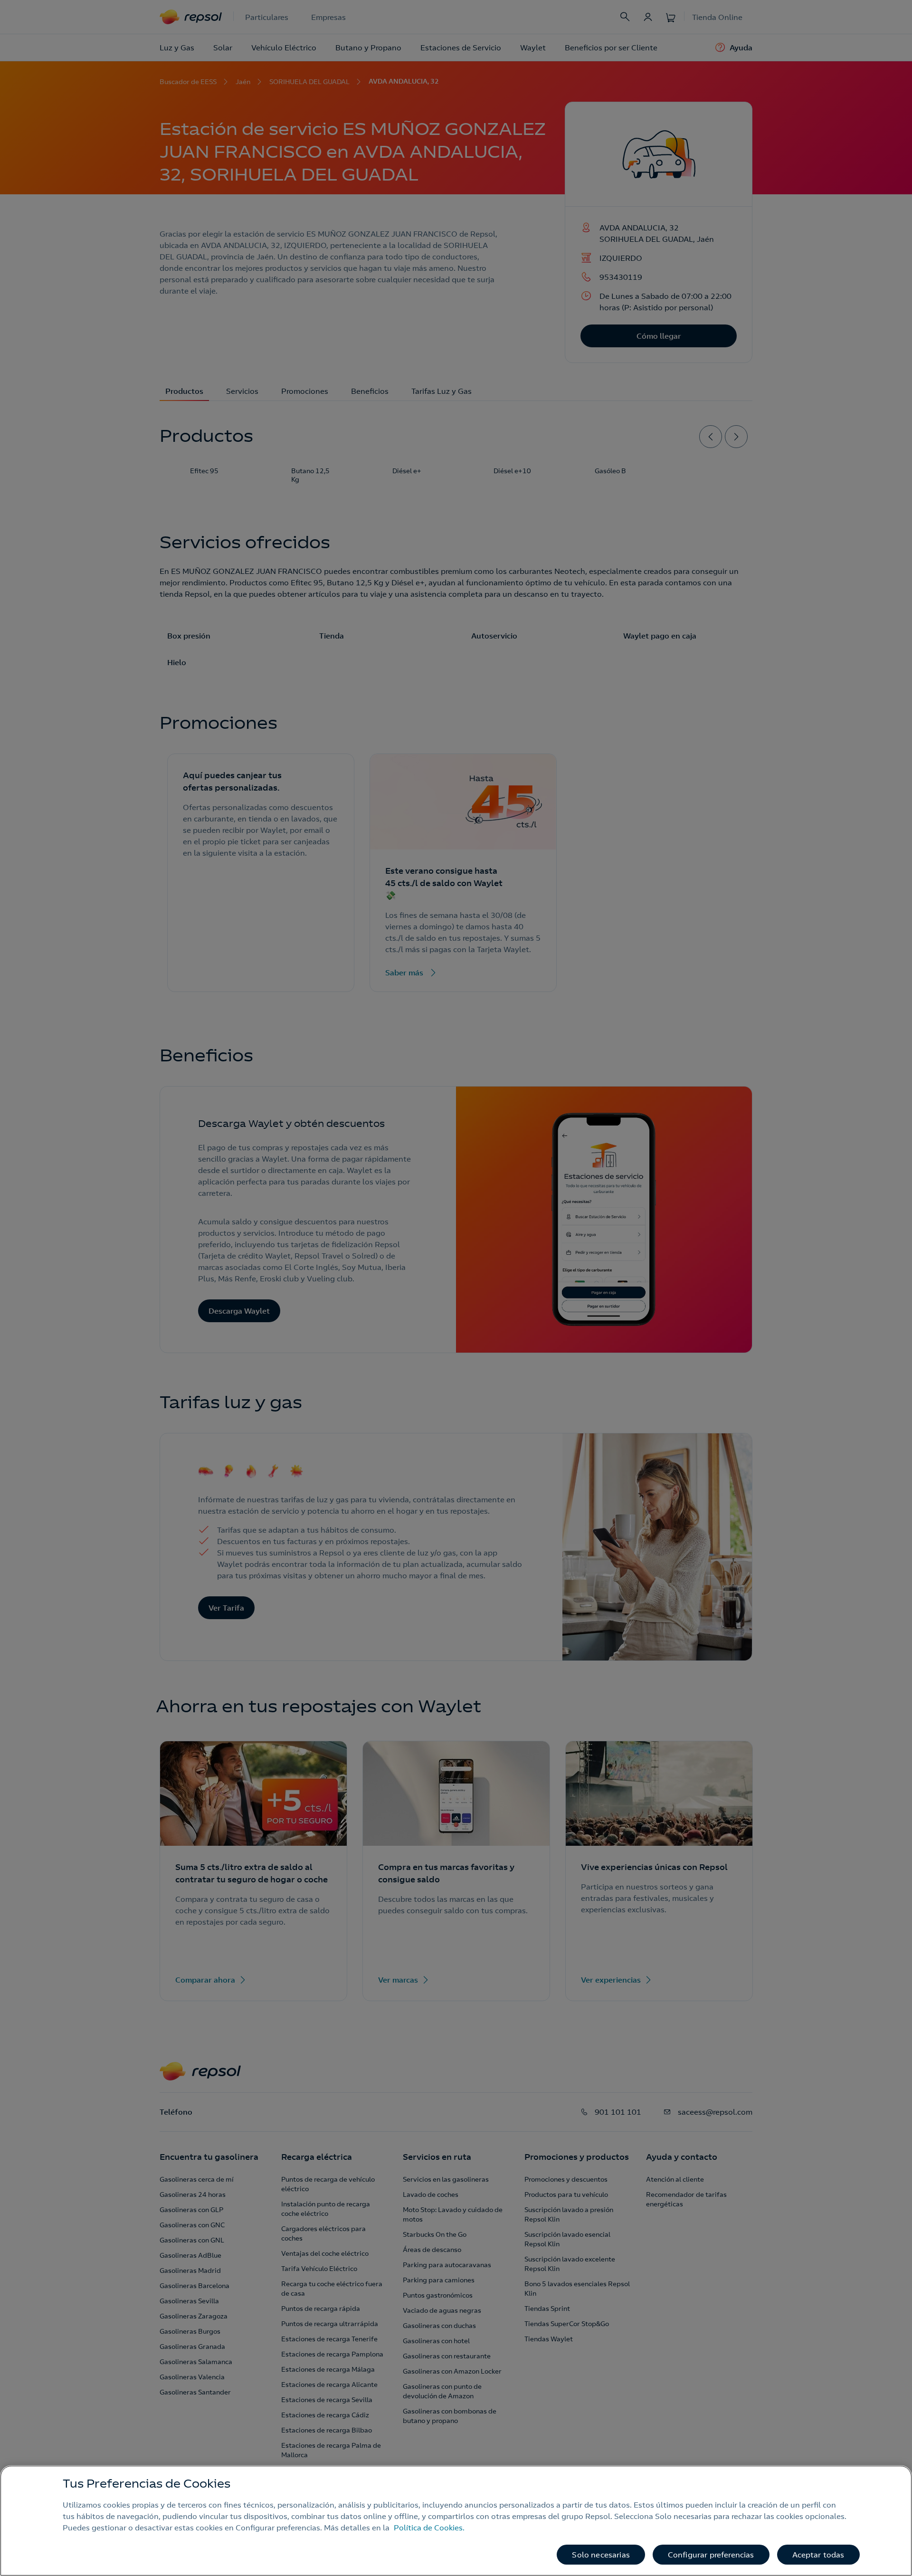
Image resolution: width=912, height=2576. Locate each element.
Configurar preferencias (711, 2555)
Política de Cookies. (429, 2528)
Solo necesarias (601, 2555)
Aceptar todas (818, 2555)
